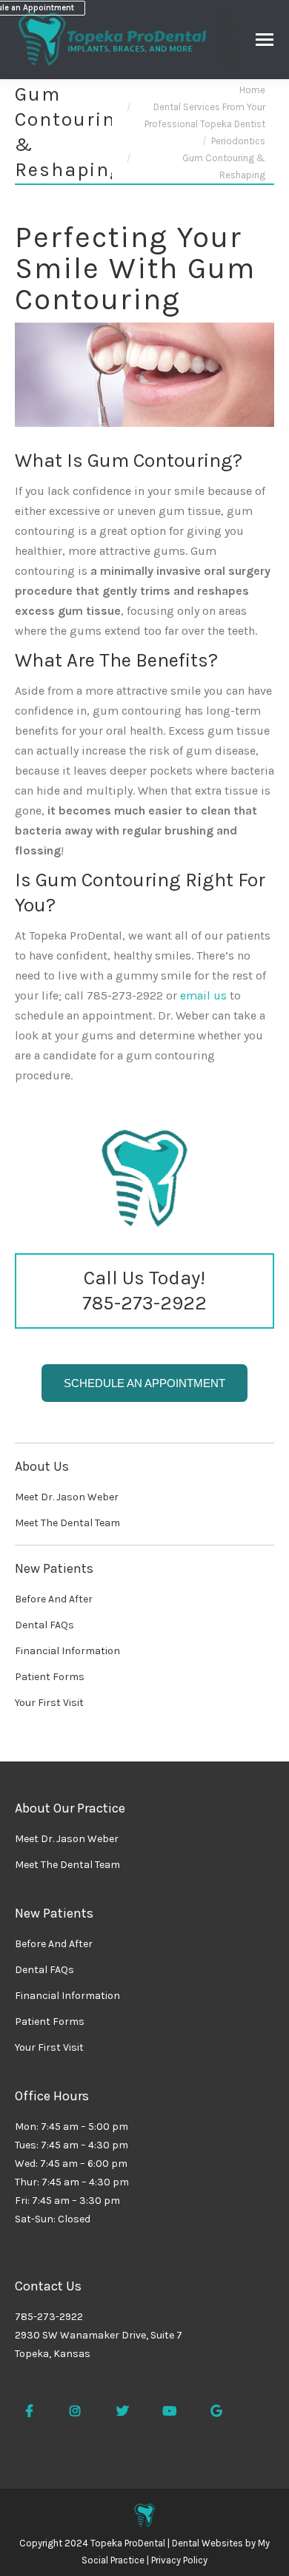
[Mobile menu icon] (265, 40)
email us (203, 995)
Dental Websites (207, 2543)
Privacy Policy (179, 2560)
